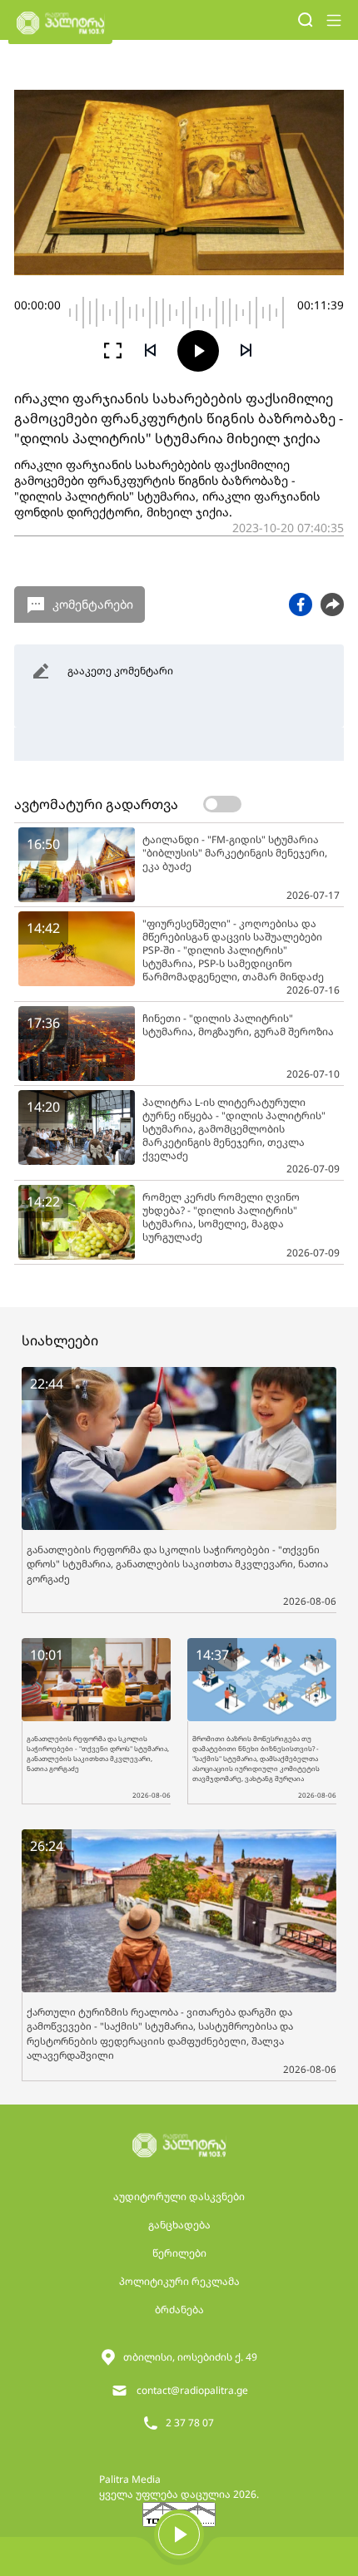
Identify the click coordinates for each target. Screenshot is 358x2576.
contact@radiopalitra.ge (192, 2390)
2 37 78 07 (190, 2423)
